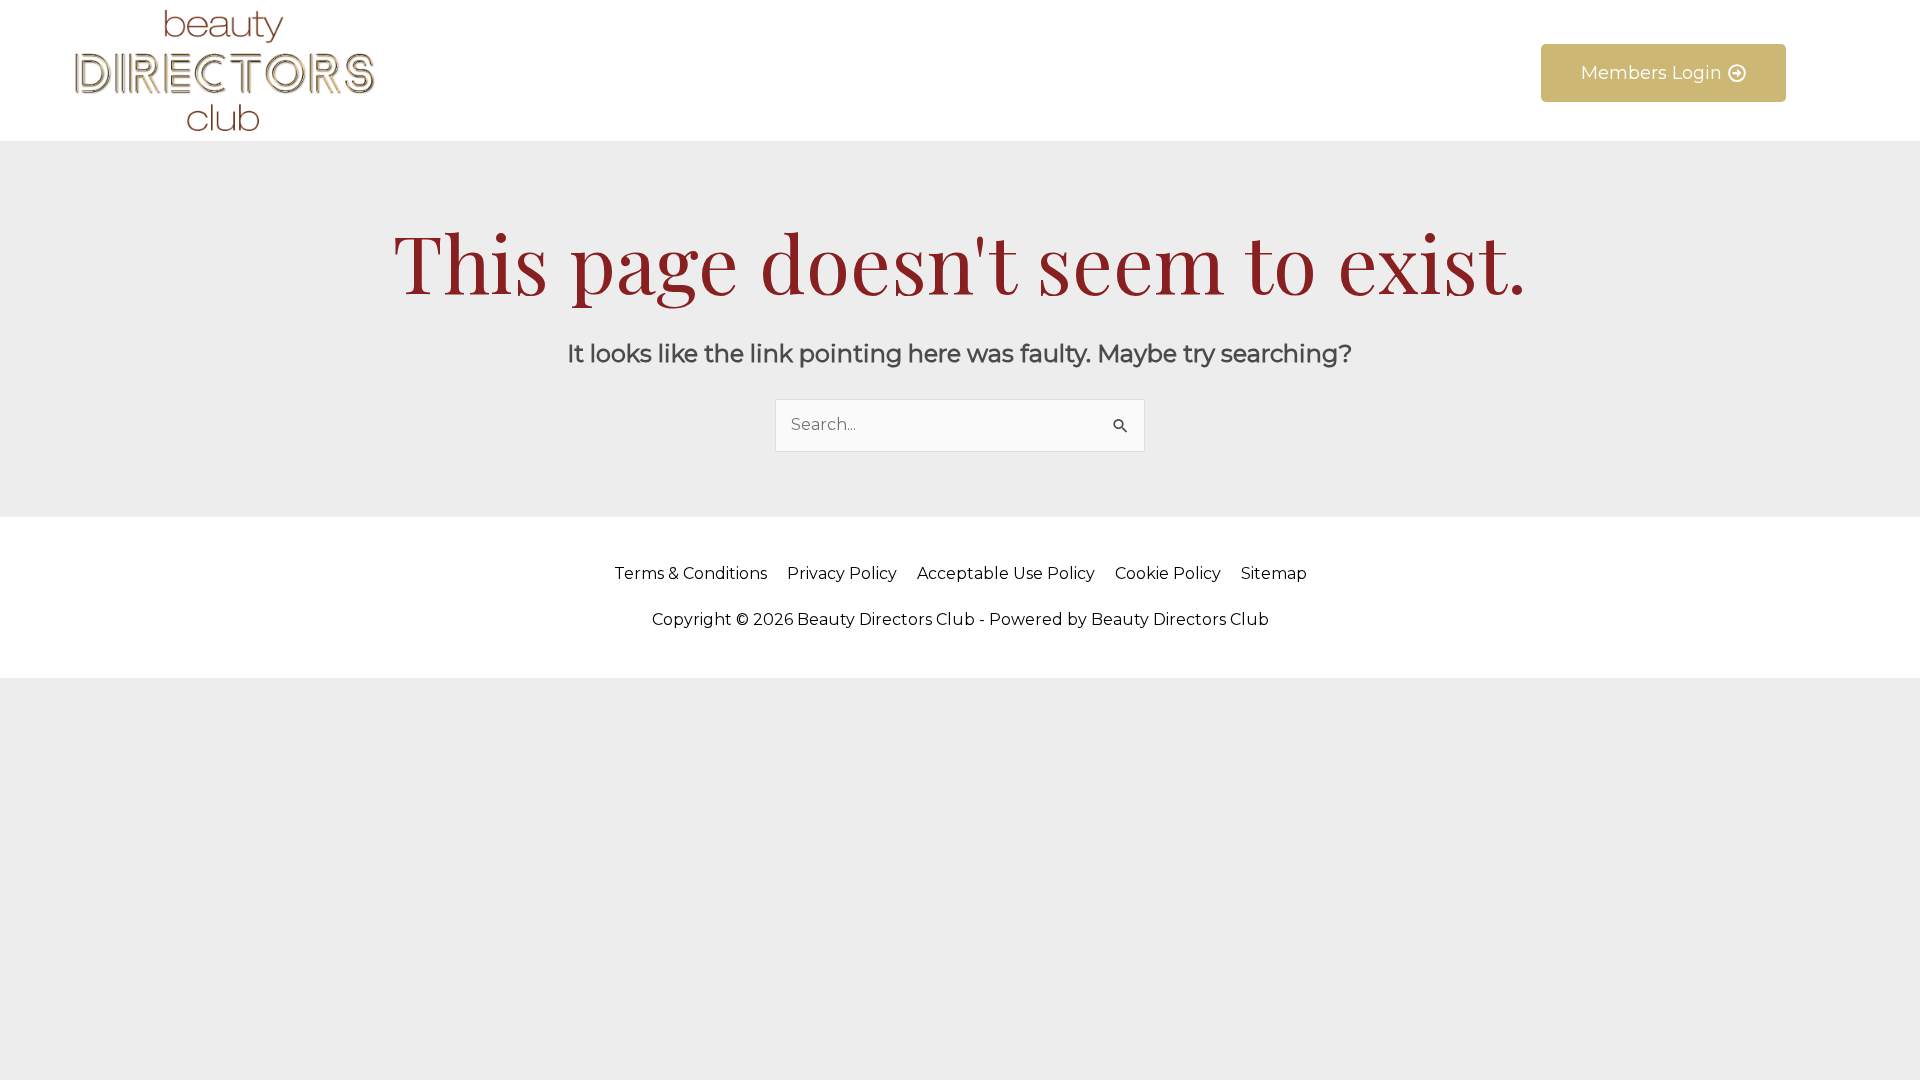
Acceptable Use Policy (1006, 573)
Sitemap (1274, 573)
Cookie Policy (1168, 573)
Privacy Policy (842, 573)
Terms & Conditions (690, 573)
